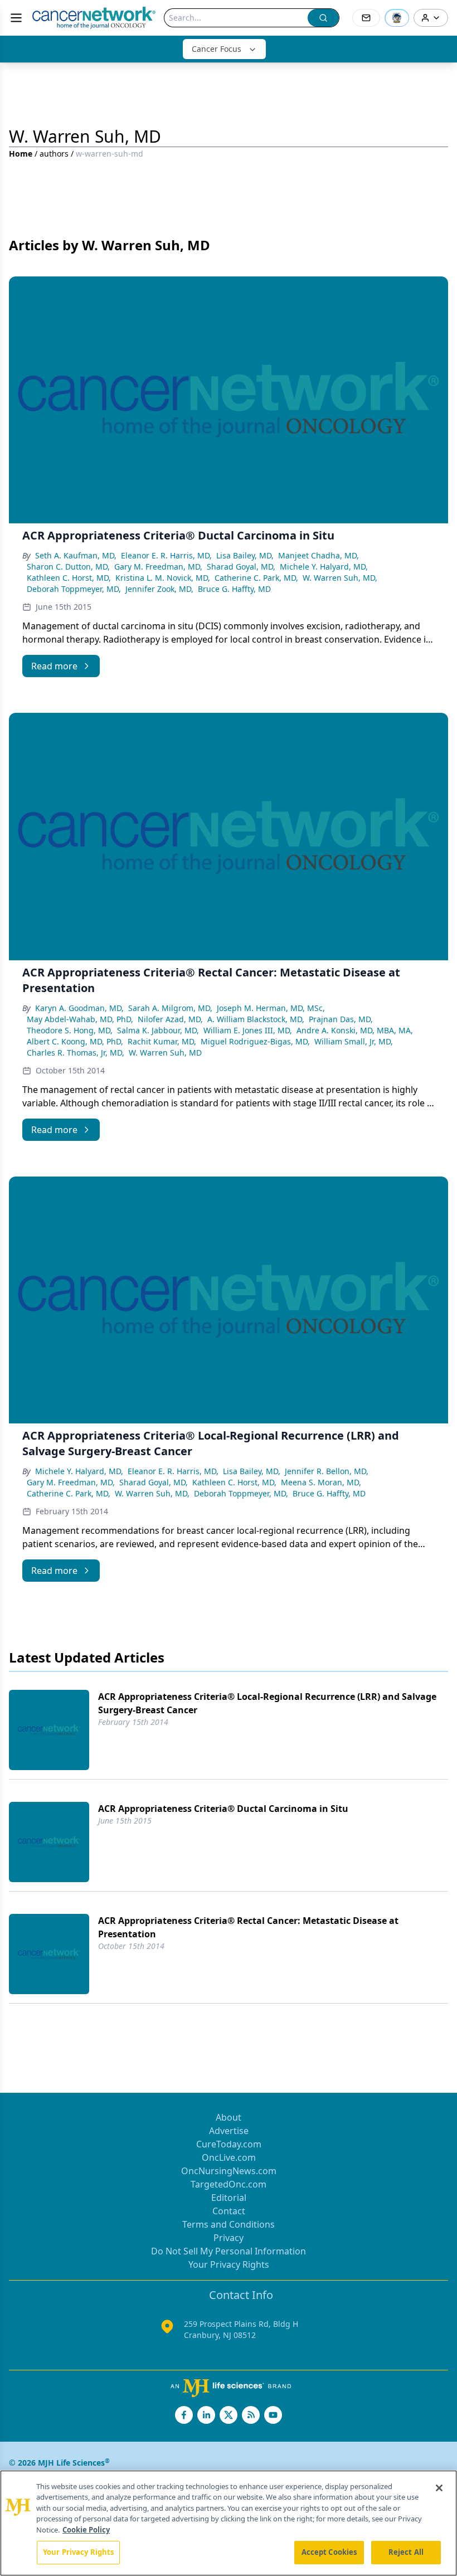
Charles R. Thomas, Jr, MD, (76, 1053)
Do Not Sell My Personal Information (229, 2251)
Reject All (406, 2552)
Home (21, 154)
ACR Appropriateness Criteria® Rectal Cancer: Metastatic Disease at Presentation (248, 1927)
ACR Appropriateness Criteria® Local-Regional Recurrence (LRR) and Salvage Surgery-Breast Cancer (267, 1703)
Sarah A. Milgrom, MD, (170, 1008)
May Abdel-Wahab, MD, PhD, (80, 1019)
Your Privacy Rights (229, 2264)
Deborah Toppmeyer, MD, (74, 589)
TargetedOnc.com (229, 2184)
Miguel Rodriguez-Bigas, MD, (255, 1041)
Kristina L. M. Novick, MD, (163, 578)
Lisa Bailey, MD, (245, 555)
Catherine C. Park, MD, (256, 578)
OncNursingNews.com (229, 2171)
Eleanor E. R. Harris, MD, (166, 555)
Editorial (229, 2198)
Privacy (229, 2238)
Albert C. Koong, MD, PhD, (75, 1041)
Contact (229, 2211)
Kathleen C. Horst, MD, (69, 578)
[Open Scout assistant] (397, 18)
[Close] (439, 2488)
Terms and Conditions (229, 2224)
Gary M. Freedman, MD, (158, 567)
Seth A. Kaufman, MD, (76, 555)
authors (54, 154)
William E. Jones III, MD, (248, 1030)
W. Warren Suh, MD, (340, 578)
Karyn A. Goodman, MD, (79, 1008)
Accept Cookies (329, 2552)
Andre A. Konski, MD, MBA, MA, (355, 1030)
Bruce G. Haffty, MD (234, 589)
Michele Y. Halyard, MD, (324, 567)
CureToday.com (229, 2144)
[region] (229, 2523)
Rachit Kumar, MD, (162, 1041)
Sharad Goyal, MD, (241, 567)
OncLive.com (229, 2157)
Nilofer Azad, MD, (170, 1019)
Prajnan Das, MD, (341, 1019)
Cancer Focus (217, 49)
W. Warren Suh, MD (165, 1053)
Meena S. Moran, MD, (321, 1482)
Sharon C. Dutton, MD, (68, 567)
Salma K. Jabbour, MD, (158, 1030)
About (229, 2117)
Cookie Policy (86, 2530)
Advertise (229, 2131)
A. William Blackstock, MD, (256, 1019)
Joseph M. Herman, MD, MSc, (271, 1008)
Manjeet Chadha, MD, (319, 555)
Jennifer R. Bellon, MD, (327, 1471)
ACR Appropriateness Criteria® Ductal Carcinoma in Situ (223, 1809)
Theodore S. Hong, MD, (70, 1030)
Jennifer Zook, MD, (159, 589)
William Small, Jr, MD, (354, 1041)
